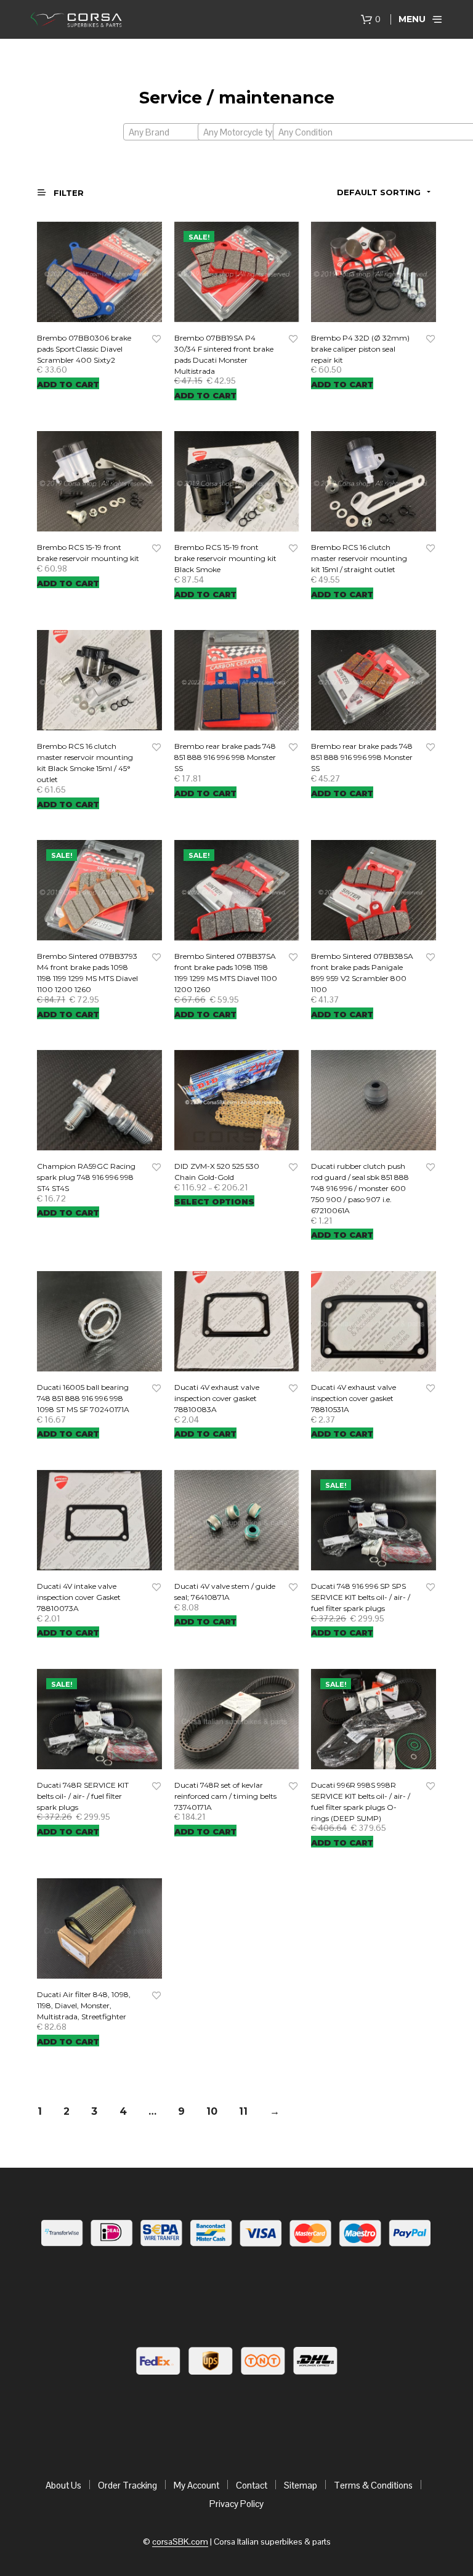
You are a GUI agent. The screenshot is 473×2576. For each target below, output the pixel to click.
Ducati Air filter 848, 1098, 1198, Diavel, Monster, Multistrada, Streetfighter (84, 2005)
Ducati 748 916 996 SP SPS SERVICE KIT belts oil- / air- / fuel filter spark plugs (361, 1597)
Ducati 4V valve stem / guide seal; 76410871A (225, 1592)
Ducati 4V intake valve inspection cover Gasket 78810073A (79, 1597)
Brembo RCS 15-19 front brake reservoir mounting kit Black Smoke (225, 558)
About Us (63, 2485)
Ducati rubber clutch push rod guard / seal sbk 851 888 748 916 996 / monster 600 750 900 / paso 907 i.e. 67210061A (360, 1188)
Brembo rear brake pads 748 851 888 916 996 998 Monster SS (225, 757)
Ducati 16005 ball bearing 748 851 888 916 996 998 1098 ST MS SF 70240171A (83, 1398)
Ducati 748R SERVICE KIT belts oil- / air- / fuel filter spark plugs (83, 1796)
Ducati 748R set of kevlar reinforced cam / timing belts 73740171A (225, 1796)
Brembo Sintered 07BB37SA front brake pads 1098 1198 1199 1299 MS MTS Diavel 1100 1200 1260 (226, 973)
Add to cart (68, 384)
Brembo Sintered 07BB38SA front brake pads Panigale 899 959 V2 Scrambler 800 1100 (362, 973)
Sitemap (301, 2485)
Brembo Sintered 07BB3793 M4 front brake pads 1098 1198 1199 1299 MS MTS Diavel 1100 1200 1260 (87, 973)
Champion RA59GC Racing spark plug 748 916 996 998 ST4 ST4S (86, 1177)
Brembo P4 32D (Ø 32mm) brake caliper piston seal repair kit (360, 349)
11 (243, 2111)
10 (212, 2111)
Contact (252, 2485)
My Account (196, 2485)
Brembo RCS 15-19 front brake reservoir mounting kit (88, 553)
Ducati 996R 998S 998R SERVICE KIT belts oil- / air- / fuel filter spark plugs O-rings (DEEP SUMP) (361, 1802)
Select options (214, 1201)
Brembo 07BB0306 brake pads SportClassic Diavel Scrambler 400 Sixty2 (84, 349)
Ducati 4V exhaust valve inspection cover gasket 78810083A (217, 1398)
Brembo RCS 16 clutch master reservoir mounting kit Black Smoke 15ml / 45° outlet (85, 763)
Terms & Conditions (373, 2485)
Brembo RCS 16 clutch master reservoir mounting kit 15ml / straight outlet (359, 558)
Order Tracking (127, 2485)
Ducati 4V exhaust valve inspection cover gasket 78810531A (354, 1398)
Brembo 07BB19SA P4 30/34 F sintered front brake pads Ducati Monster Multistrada (224, 354)
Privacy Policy (236, 2504)
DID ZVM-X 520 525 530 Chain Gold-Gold (217, 1172)
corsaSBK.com (180, 2542)
